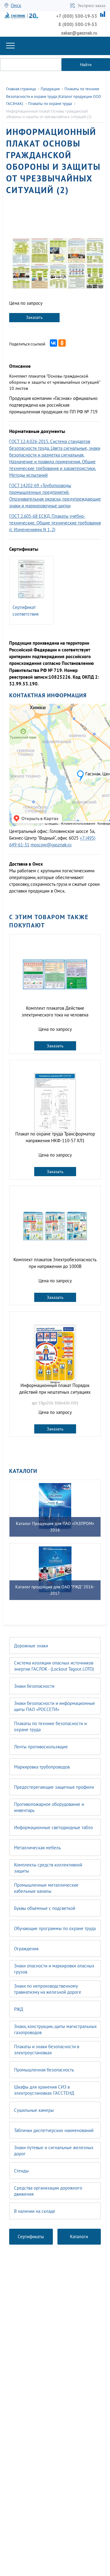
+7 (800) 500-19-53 (77, 16)
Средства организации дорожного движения (48, 2191)
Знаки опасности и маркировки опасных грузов (54, 1969)
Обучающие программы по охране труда (55, 1928)
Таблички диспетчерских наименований (54, 2130)
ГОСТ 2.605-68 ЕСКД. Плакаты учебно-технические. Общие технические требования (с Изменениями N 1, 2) (55, 523)
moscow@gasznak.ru (51, 845)
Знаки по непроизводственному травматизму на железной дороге (48, 1989)
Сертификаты (31, 2237)
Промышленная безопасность (44, 2070)
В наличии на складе (35, 2211)
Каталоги (79, 2237)
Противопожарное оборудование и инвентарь (49, 1807)
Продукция (50, 89)
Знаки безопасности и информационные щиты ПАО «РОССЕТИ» (55, 1706)
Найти (86, 65)
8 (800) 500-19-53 (78, 24)
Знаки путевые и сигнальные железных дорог (54, 2151)
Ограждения (26, 1949)
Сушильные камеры (34, 2110)
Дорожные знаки (31, 1646)
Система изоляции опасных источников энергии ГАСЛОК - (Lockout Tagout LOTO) (54, 1666)
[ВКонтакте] (53, 343)
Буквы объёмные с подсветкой (45, 1908)
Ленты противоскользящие (41, 1747)
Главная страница (21, 89)
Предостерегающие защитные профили (54, 1787)
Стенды (21, 2171)
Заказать (34, 317)
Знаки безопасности (34, 1686)
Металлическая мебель (37, 1848)
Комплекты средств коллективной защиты (48, 1868)
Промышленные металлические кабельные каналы (46, 1888)
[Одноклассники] (62, 343)
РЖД (19, 2009)
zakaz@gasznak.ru (79, 33)
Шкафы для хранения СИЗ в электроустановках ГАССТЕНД (44, 2090)
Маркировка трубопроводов (42, 1767)
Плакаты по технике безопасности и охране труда (50, 1726)
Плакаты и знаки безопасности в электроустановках (47, 2050)
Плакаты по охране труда (50, 104)
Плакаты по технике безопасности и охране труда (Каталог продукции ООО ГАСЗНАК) (54, 96)
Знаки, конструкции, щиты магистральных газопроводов (55, 2029)
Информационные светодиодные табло (53, 1827)
